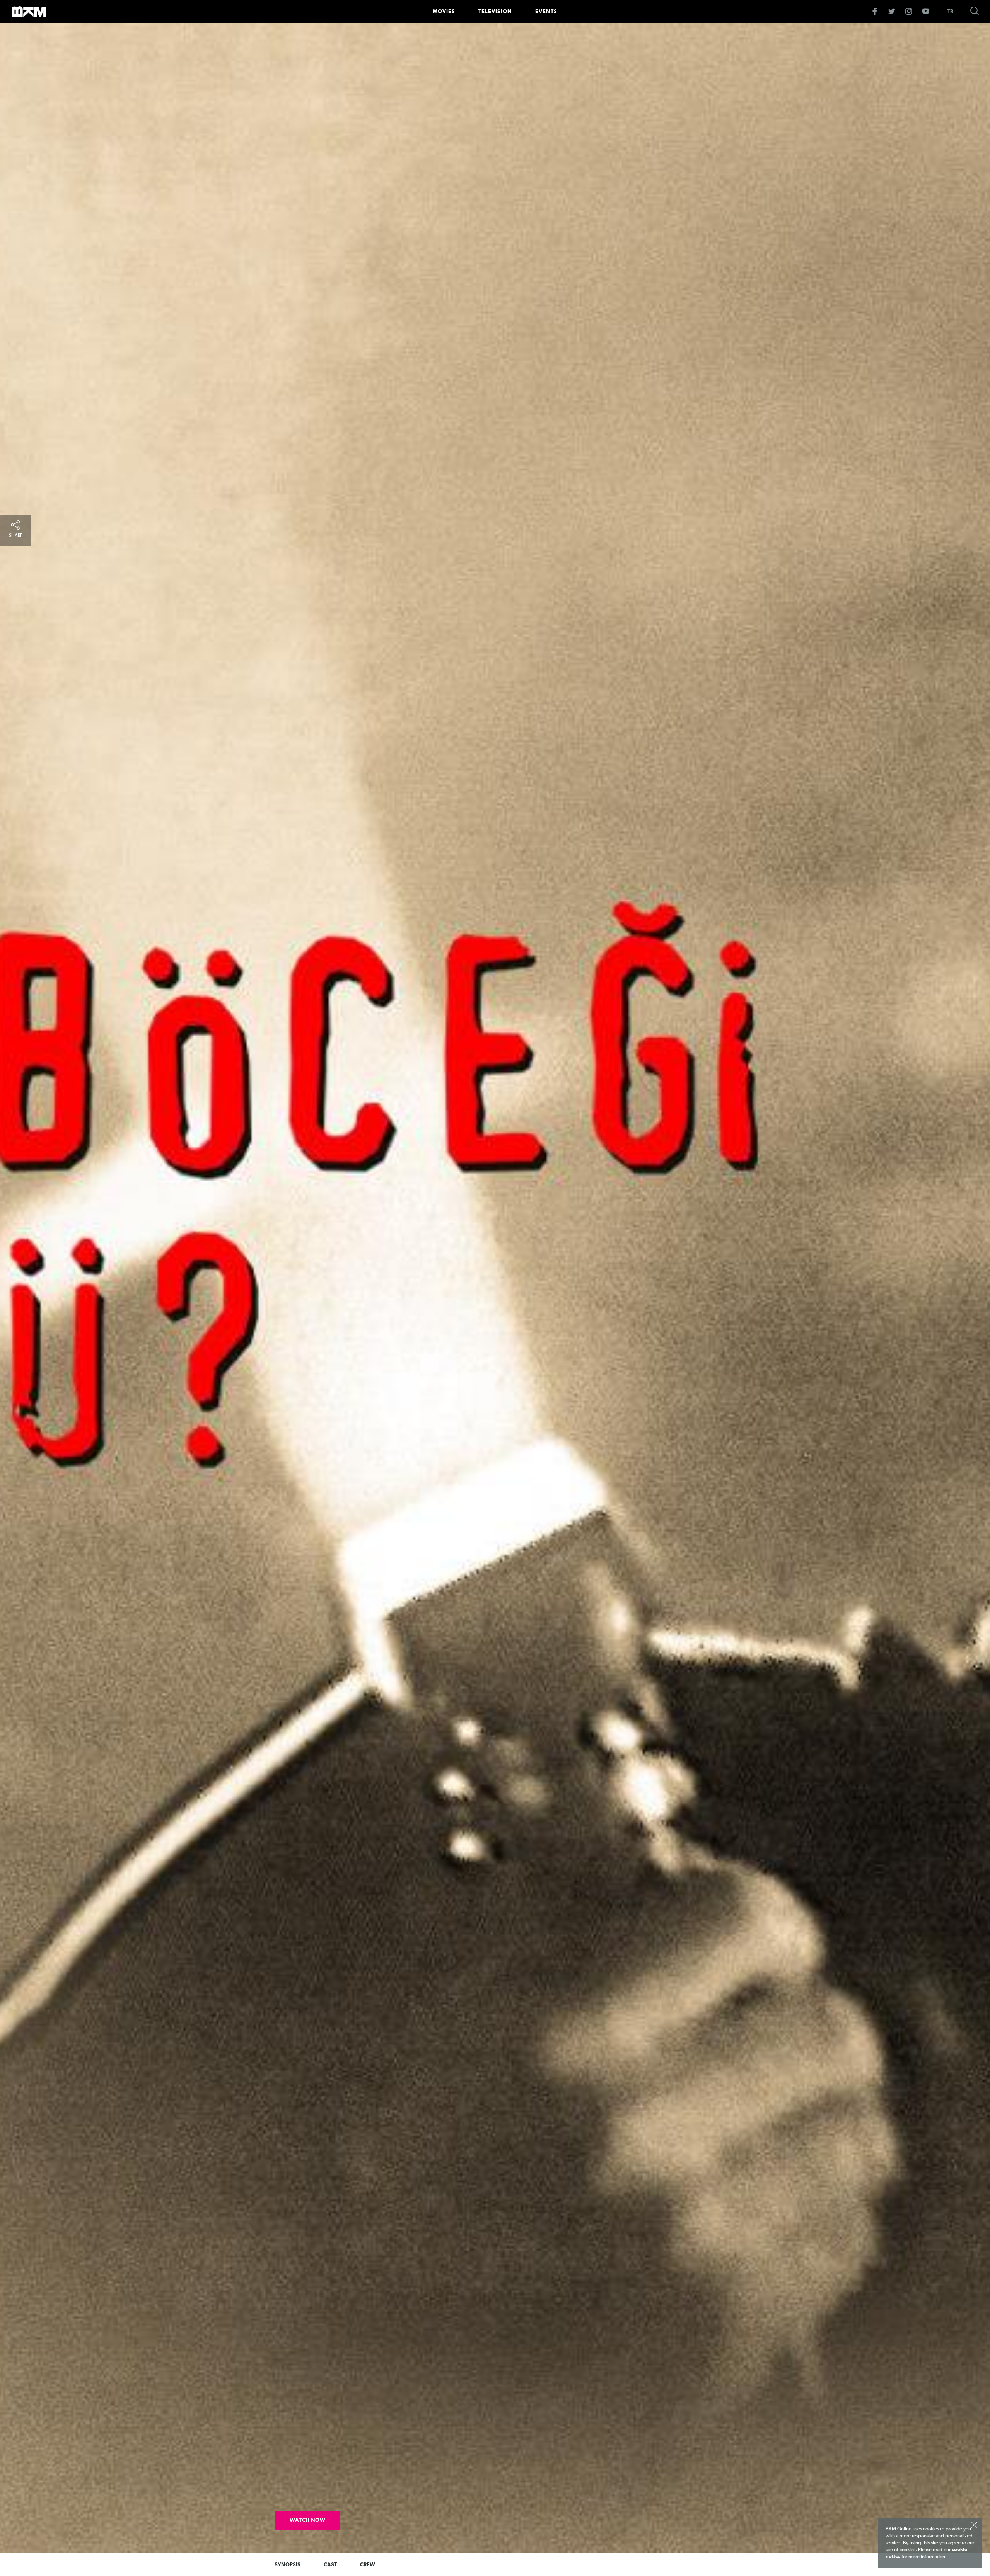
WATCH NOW (308, 2520)
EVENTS (546, 12)
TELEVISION (495, 12)
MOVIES (444, 12)
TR (950, 12)
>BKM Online (29, 12)
